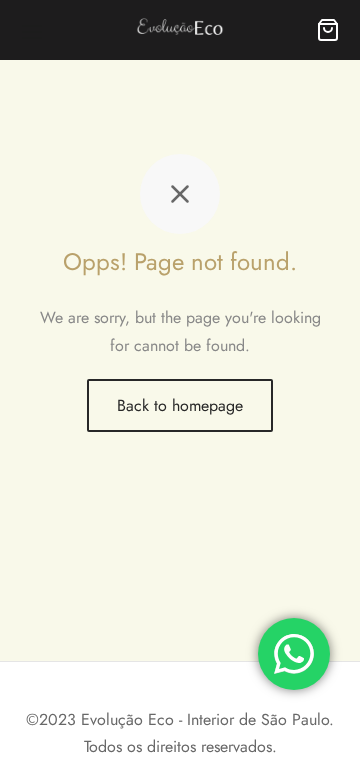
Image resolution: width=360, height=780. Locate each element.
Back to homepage (180, 405)
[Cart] (328, 30)
